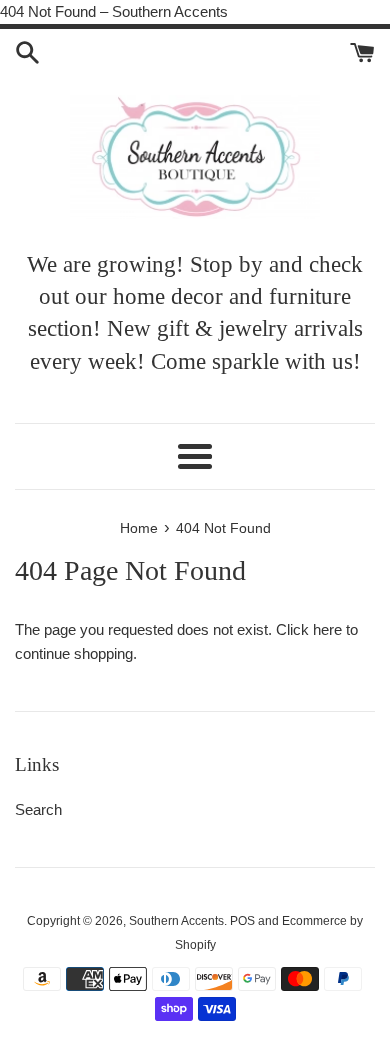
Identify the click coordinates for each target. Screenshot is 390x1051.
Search (38, 809)
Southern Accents (176, 921)
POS (242, 921)
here (327, 629)
